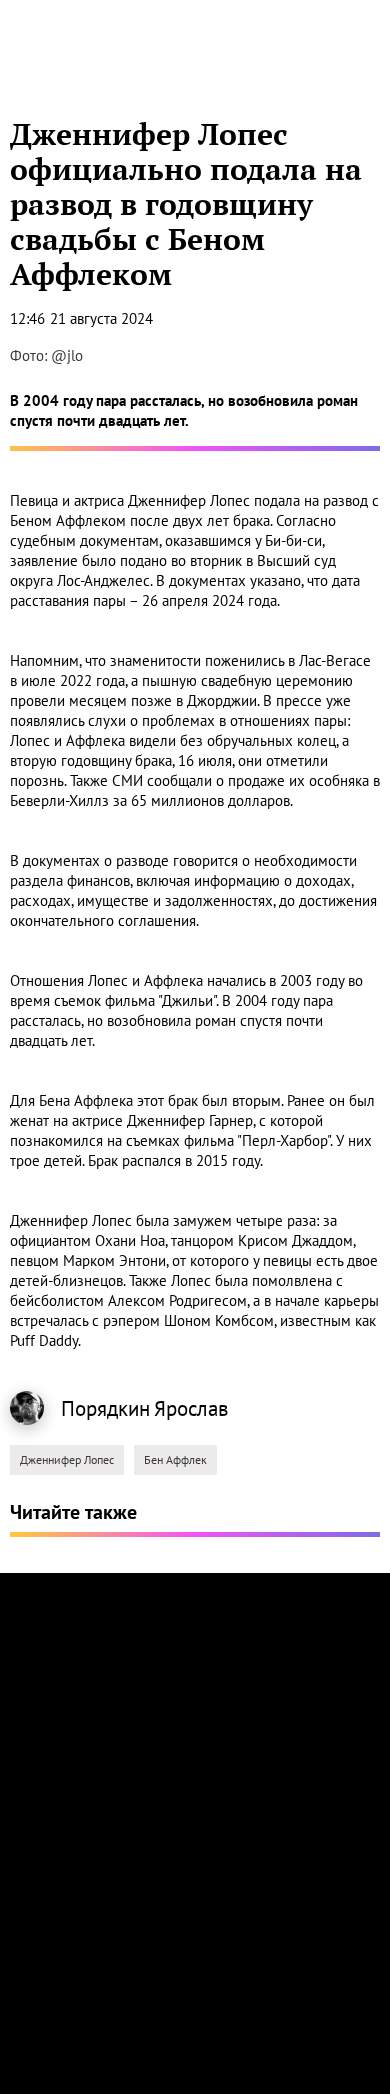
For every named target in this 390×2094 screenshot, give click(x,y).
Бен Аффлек (175, 1459)
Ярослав (191, 1408)
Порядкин (105, 1408)
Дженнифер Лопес (67, 1459)
